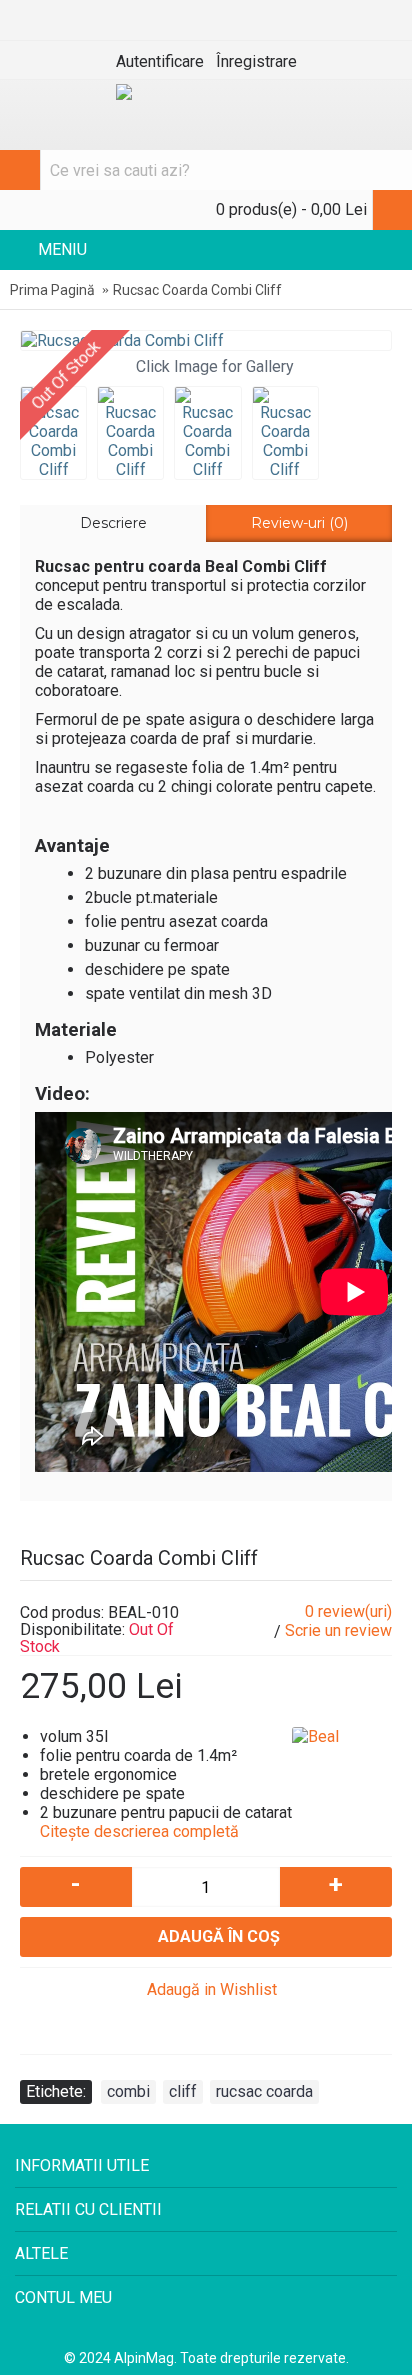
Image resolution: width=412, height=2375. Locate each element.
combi (128, 2091)
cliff (183, 2091)
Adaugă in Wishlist (212, 1989)
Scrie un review (338, 1630)
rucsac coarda (264, 2091)
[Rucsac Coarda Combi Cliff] (206, 340)
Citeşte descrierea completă (141, 1831)
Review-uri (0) (299, 523)
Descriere (113, 523)
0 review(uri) (348, 1611)
